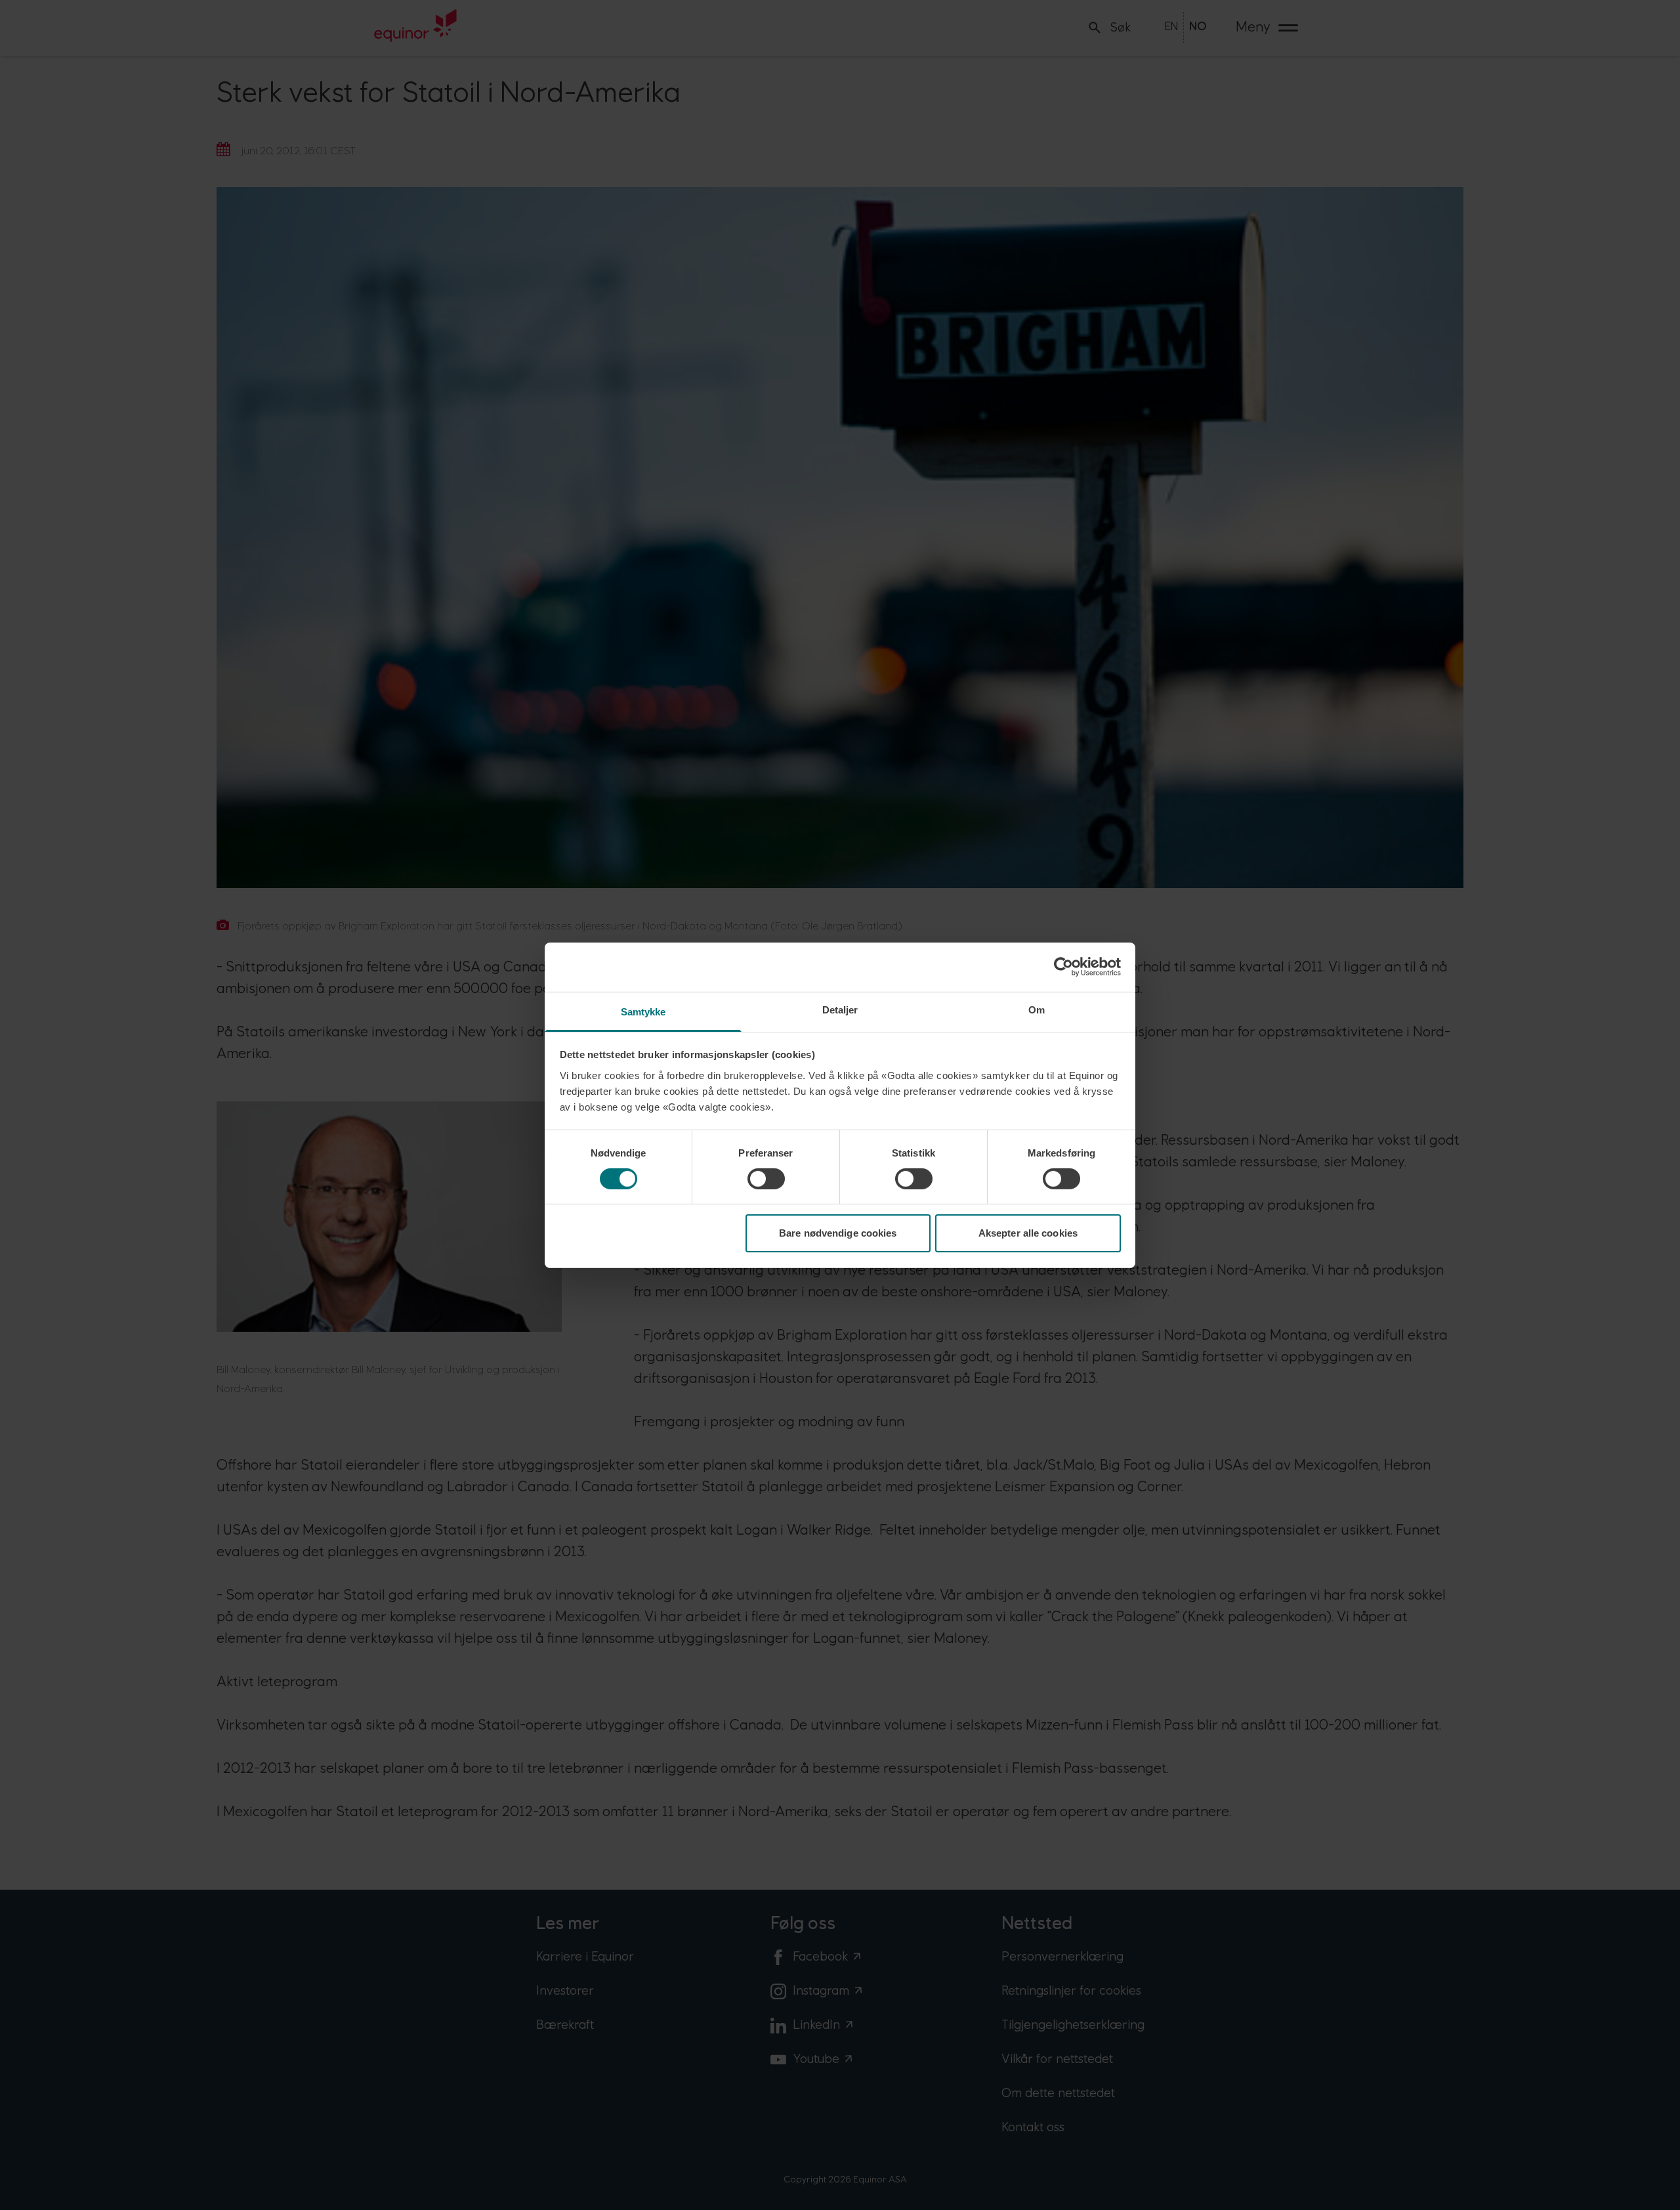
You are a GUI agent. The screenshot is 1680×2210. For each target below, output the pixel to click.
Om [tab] (1037, 1009)
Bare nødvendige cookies (838, 1233)
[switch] (766, 1179)
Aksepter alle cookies (1028, 1233)
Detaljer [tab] (840, 1009)
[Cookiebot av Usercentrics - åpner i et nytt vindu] (1063, 967)
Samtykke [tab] (643, 1011)
